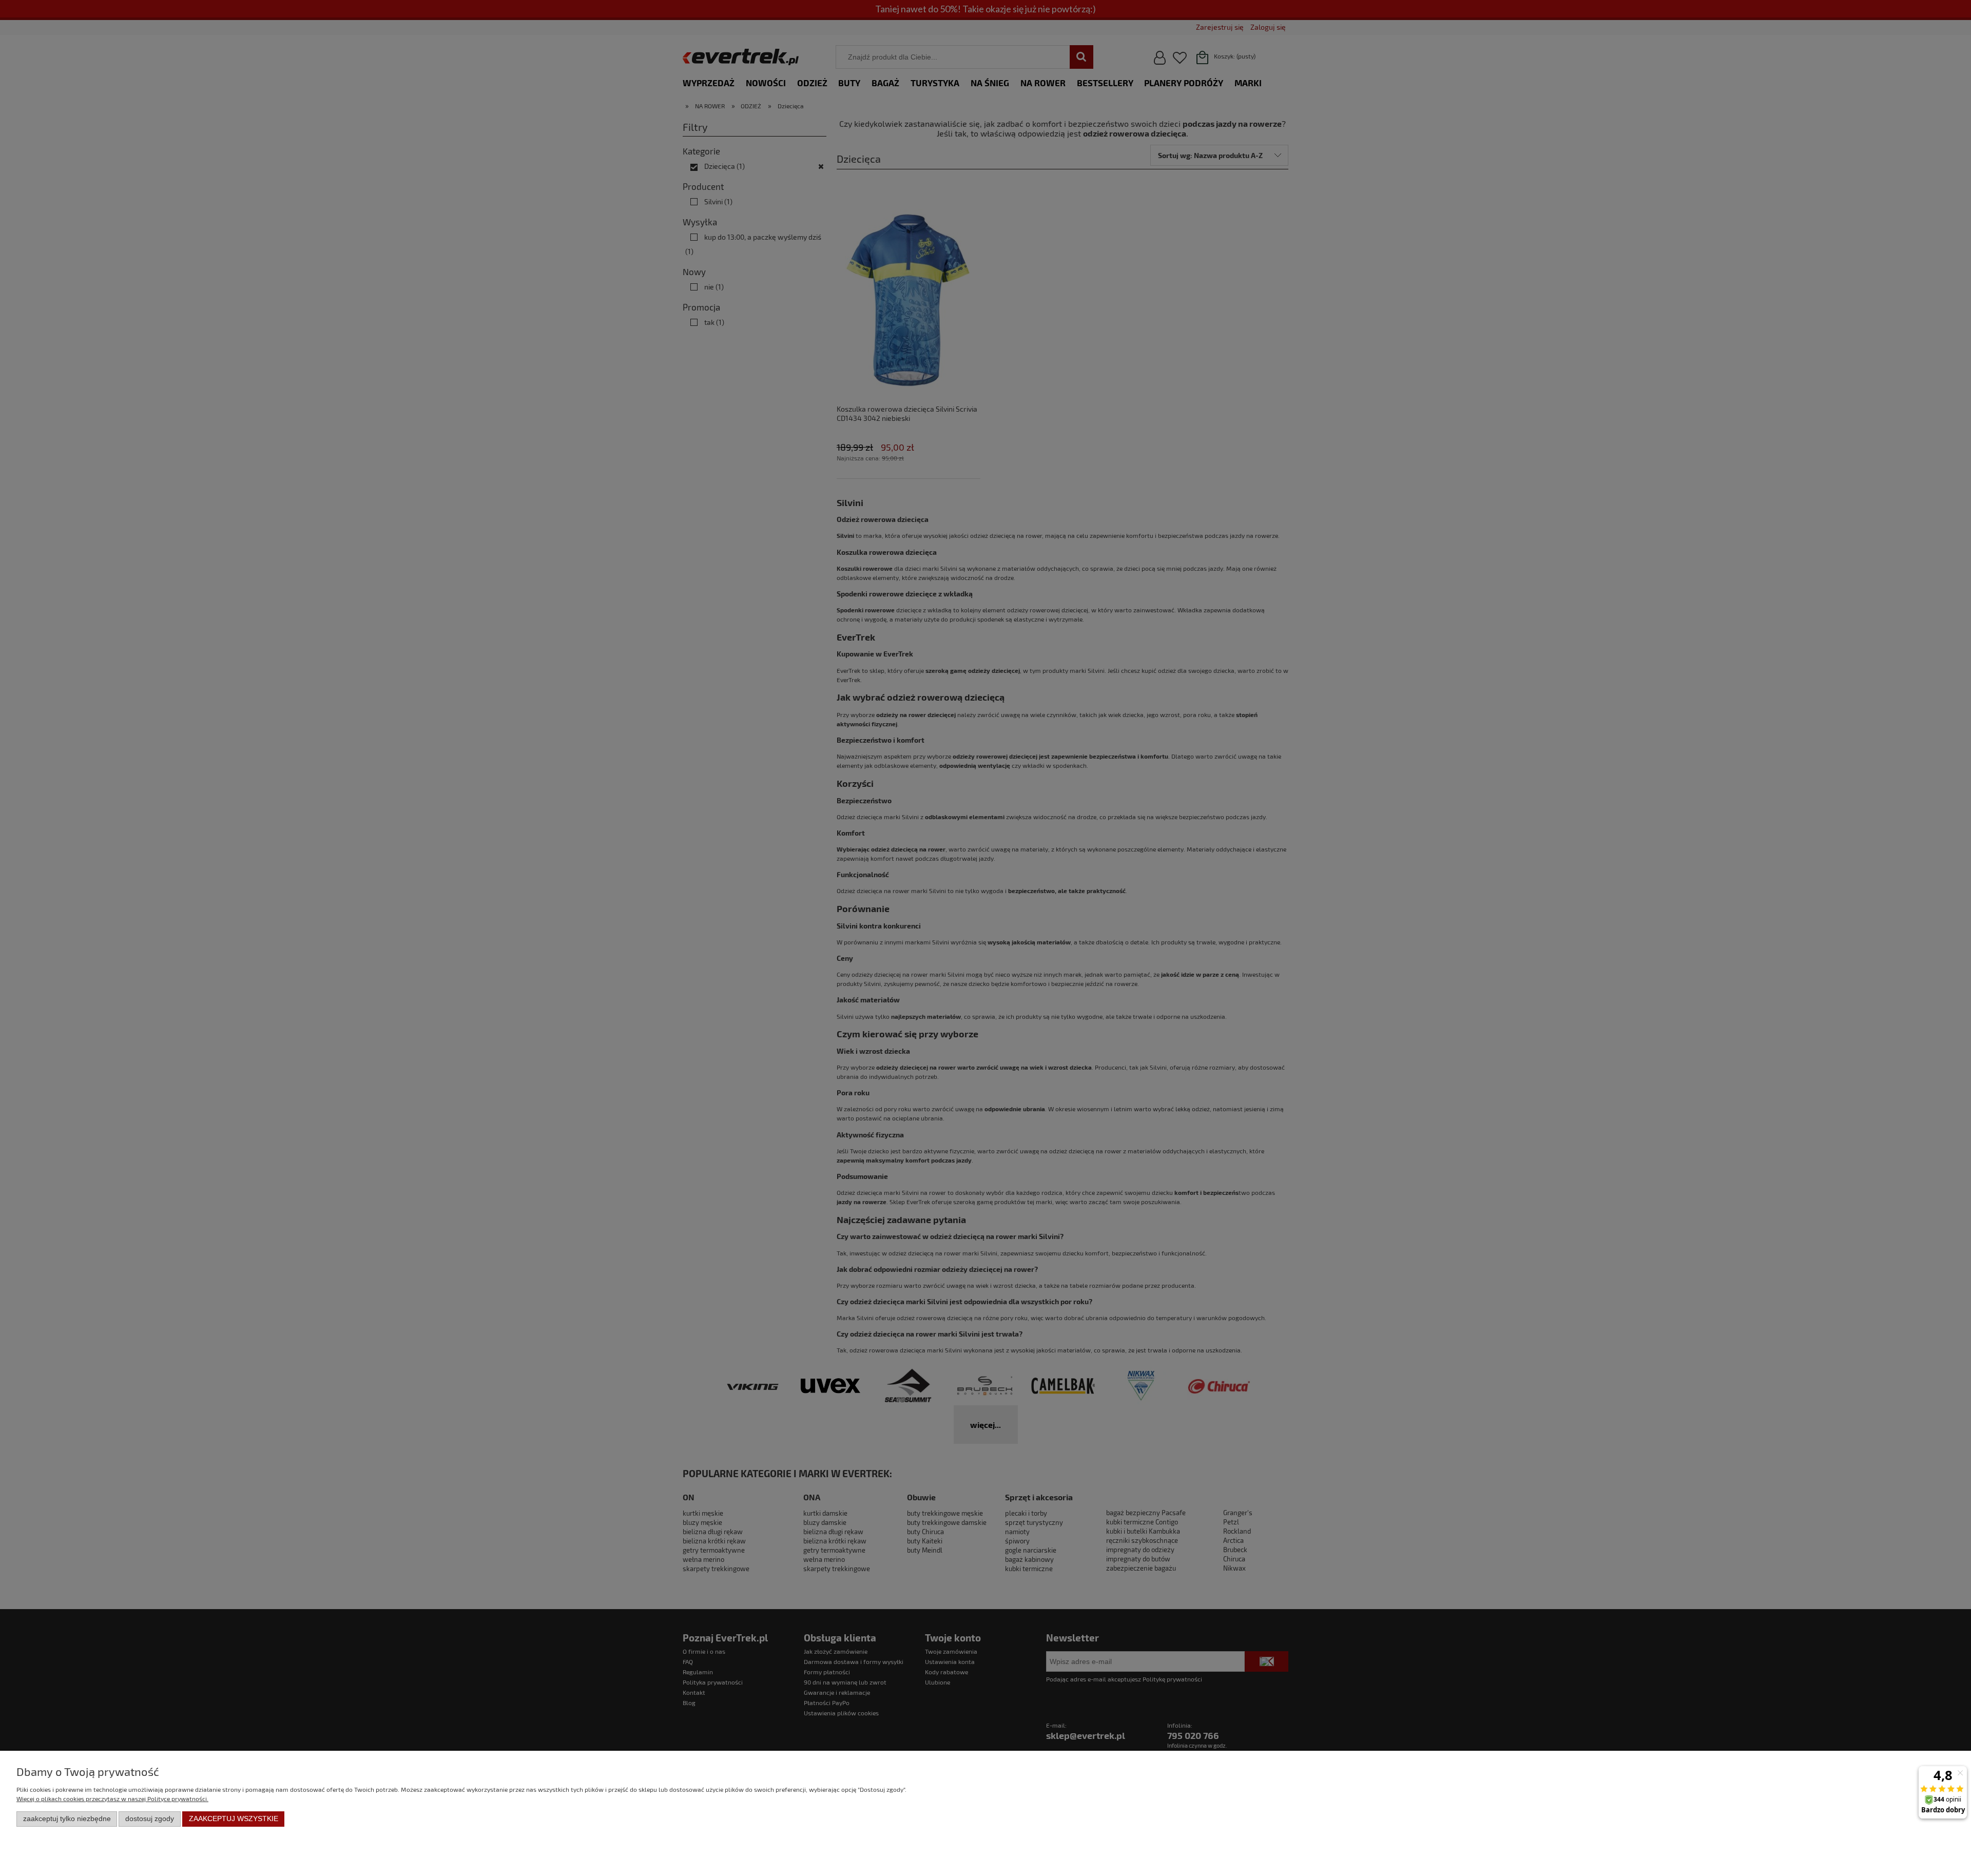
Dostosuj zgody (150, 1819)
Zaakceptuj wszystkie (234, 1819)
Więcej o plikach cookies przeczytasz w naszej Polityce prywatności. (112, 1798)
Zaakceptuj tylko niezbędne (67, 1819)
